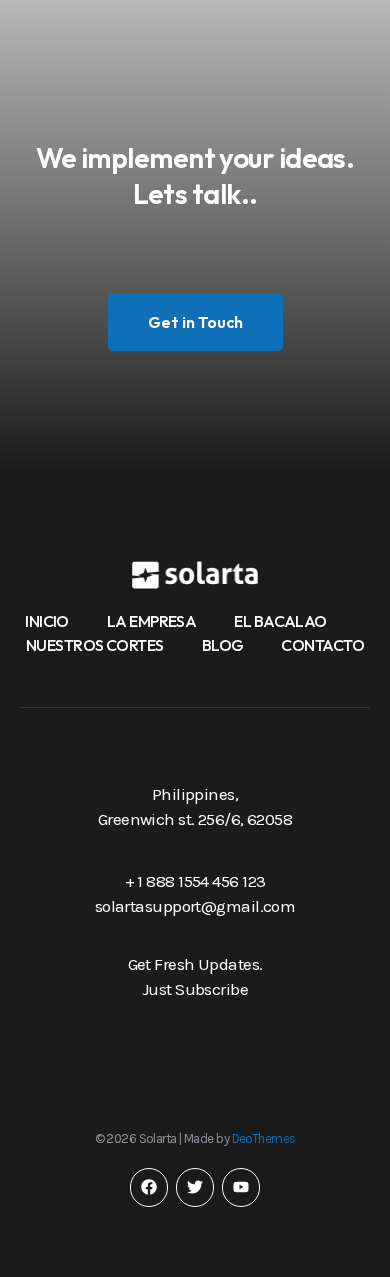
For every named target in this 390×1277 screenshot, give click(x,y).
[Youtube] (241, 1187)
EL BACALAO (280, 621)
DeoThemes (264, 1138)
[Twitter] (195, 1187)
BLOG (223, 645)
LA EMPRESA (151, 621)
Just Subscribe (195, 989)
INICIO (47, 621)
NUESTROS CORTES (95, 645)
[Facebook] (149, 1187)
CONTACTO (322, 645)
